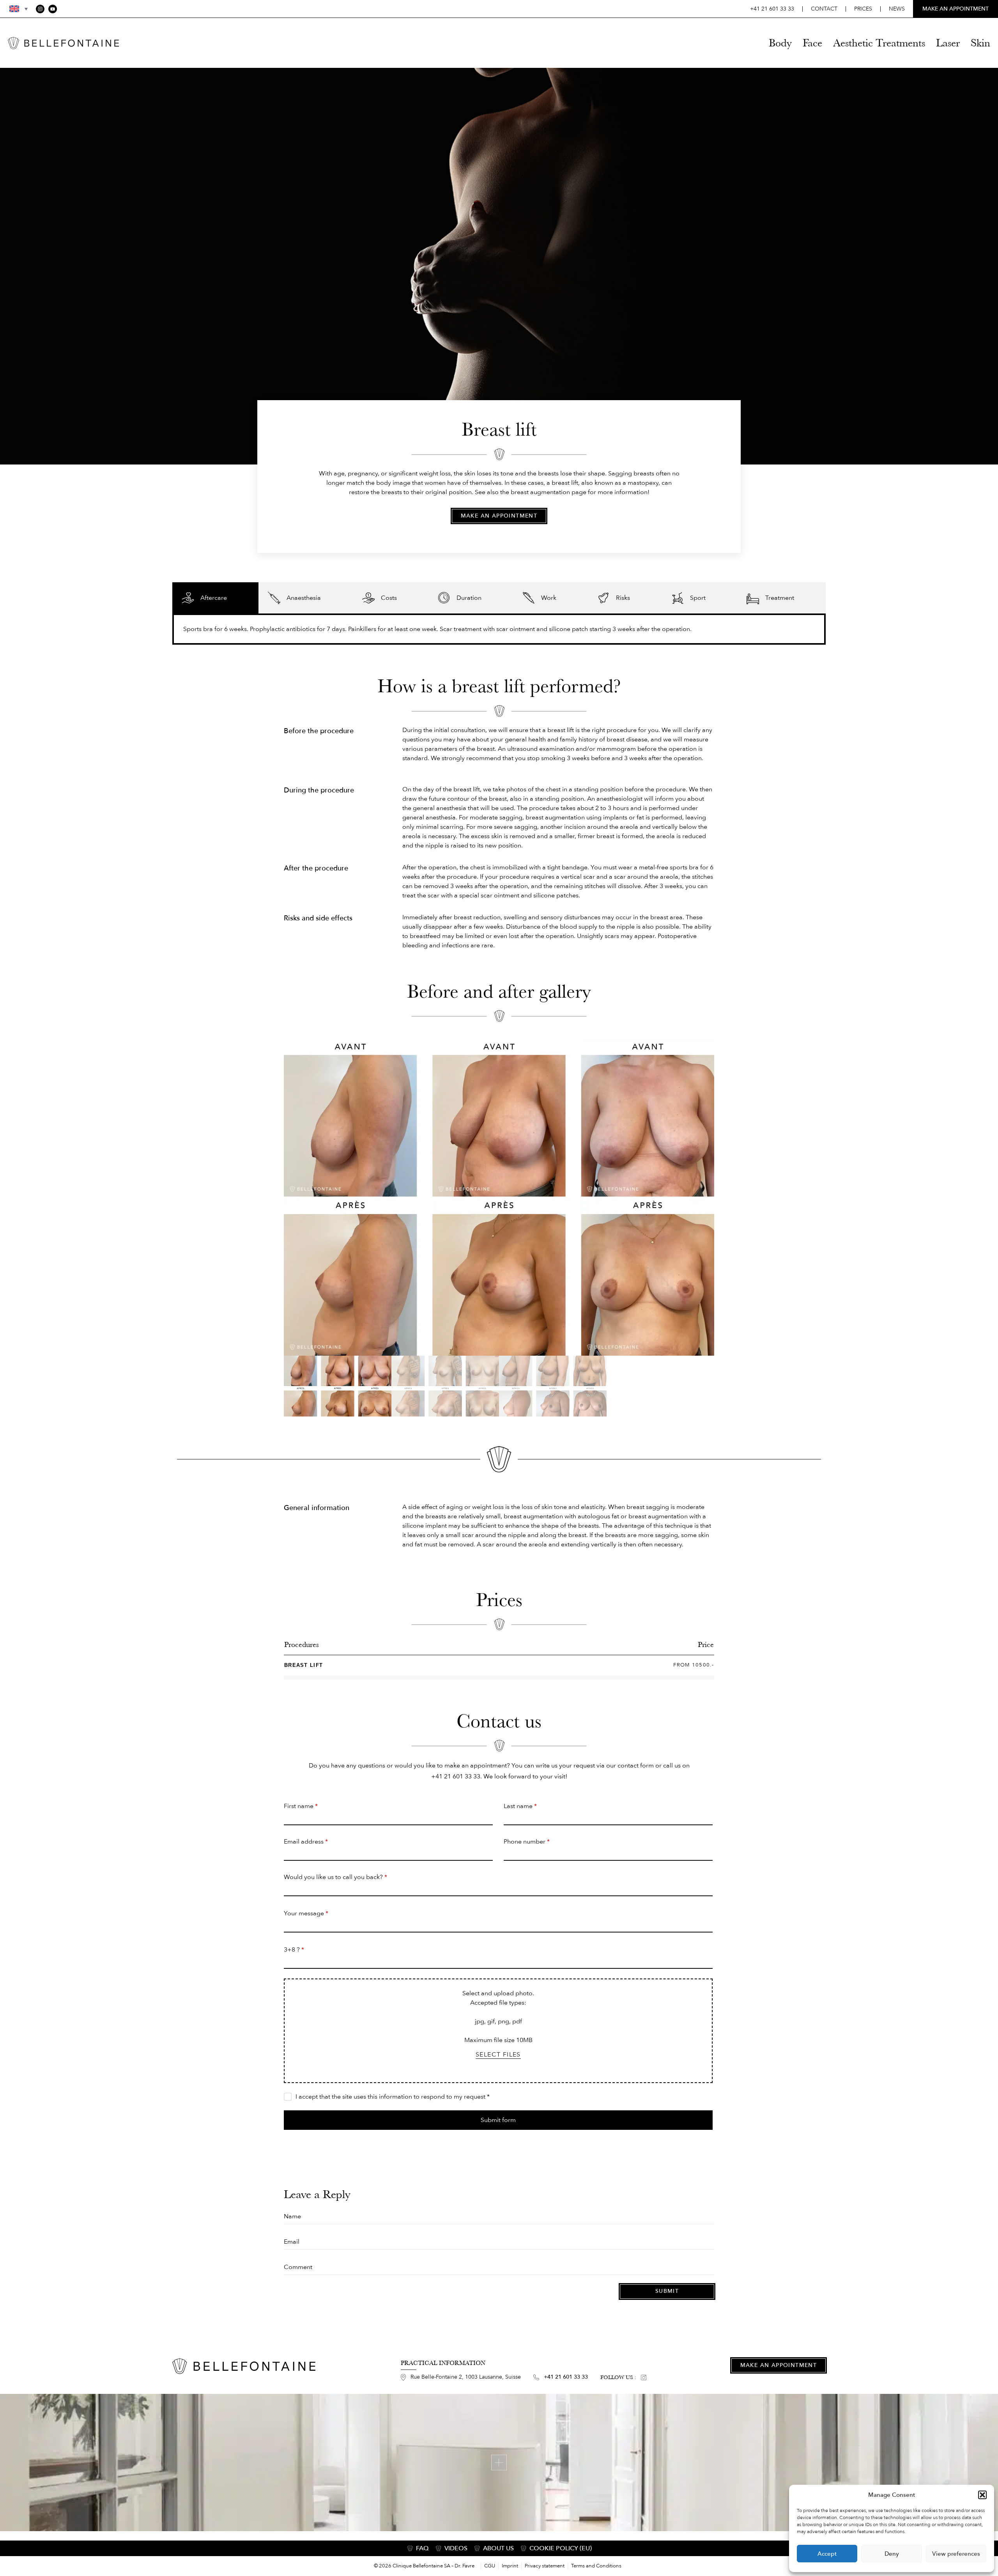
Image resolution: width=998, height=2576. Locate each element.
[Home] (63, 43)
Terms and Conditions (596, 2566)
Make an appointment (499, 516)
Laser (948, 43)
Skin (980, 43)
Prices (863, 9)
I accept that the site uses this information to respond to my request (393, 2097)
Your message (306, 1913)
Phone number (527, 1842)
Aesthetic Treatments (879, 43)
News (897, 9)
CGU (490, 2566)
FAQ (422, 2548)
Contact (824, 9)
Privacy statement (545, 2566)
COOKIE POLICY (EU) (561, 2548)
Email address (306, 1842)
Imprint (510, 2566)
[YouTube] (53, 9)
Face (812, 43)
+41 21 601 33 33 (772, 9)
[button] (982, 2495)
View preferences (956, 2554)
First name (301, 1806)
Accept (827, 2554)
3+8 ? (294, 1950)
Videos (456, 2548)
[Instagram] (40, 9)
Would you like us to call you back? (335, 1877)
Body (780, 43)
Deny (892, 2554)
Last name (520, 1806)
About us (498, 2548)
